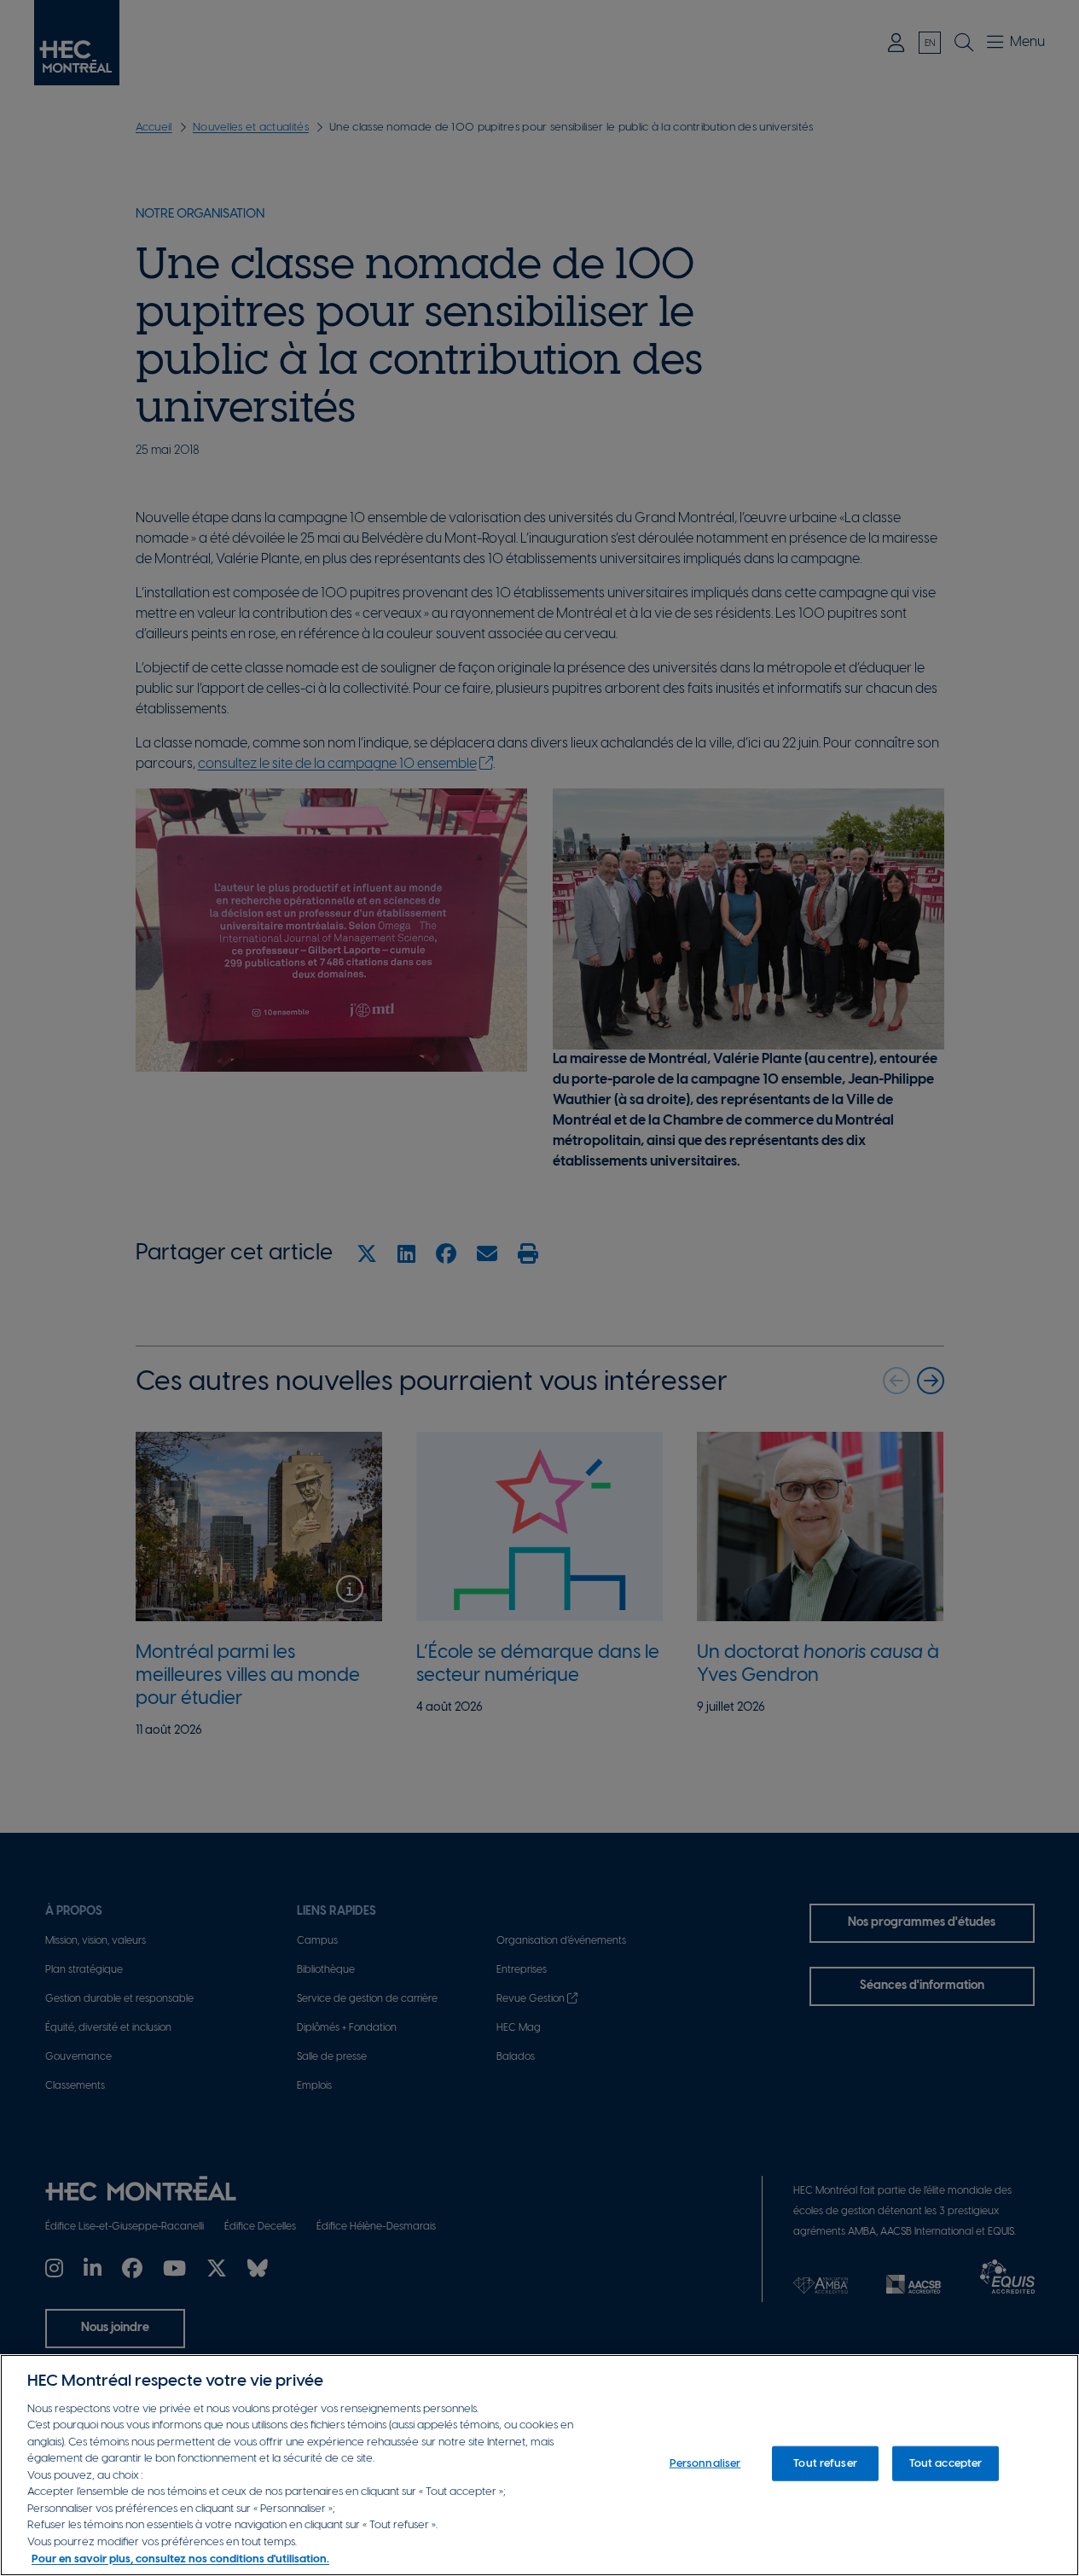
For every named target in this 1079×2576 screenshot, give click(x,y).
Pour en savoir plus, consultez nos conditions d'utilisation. (180, 2559)
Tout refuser (825, 2464)
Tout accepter (946, 2464)
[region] (539, 2465)
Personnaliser (705, 2464)
